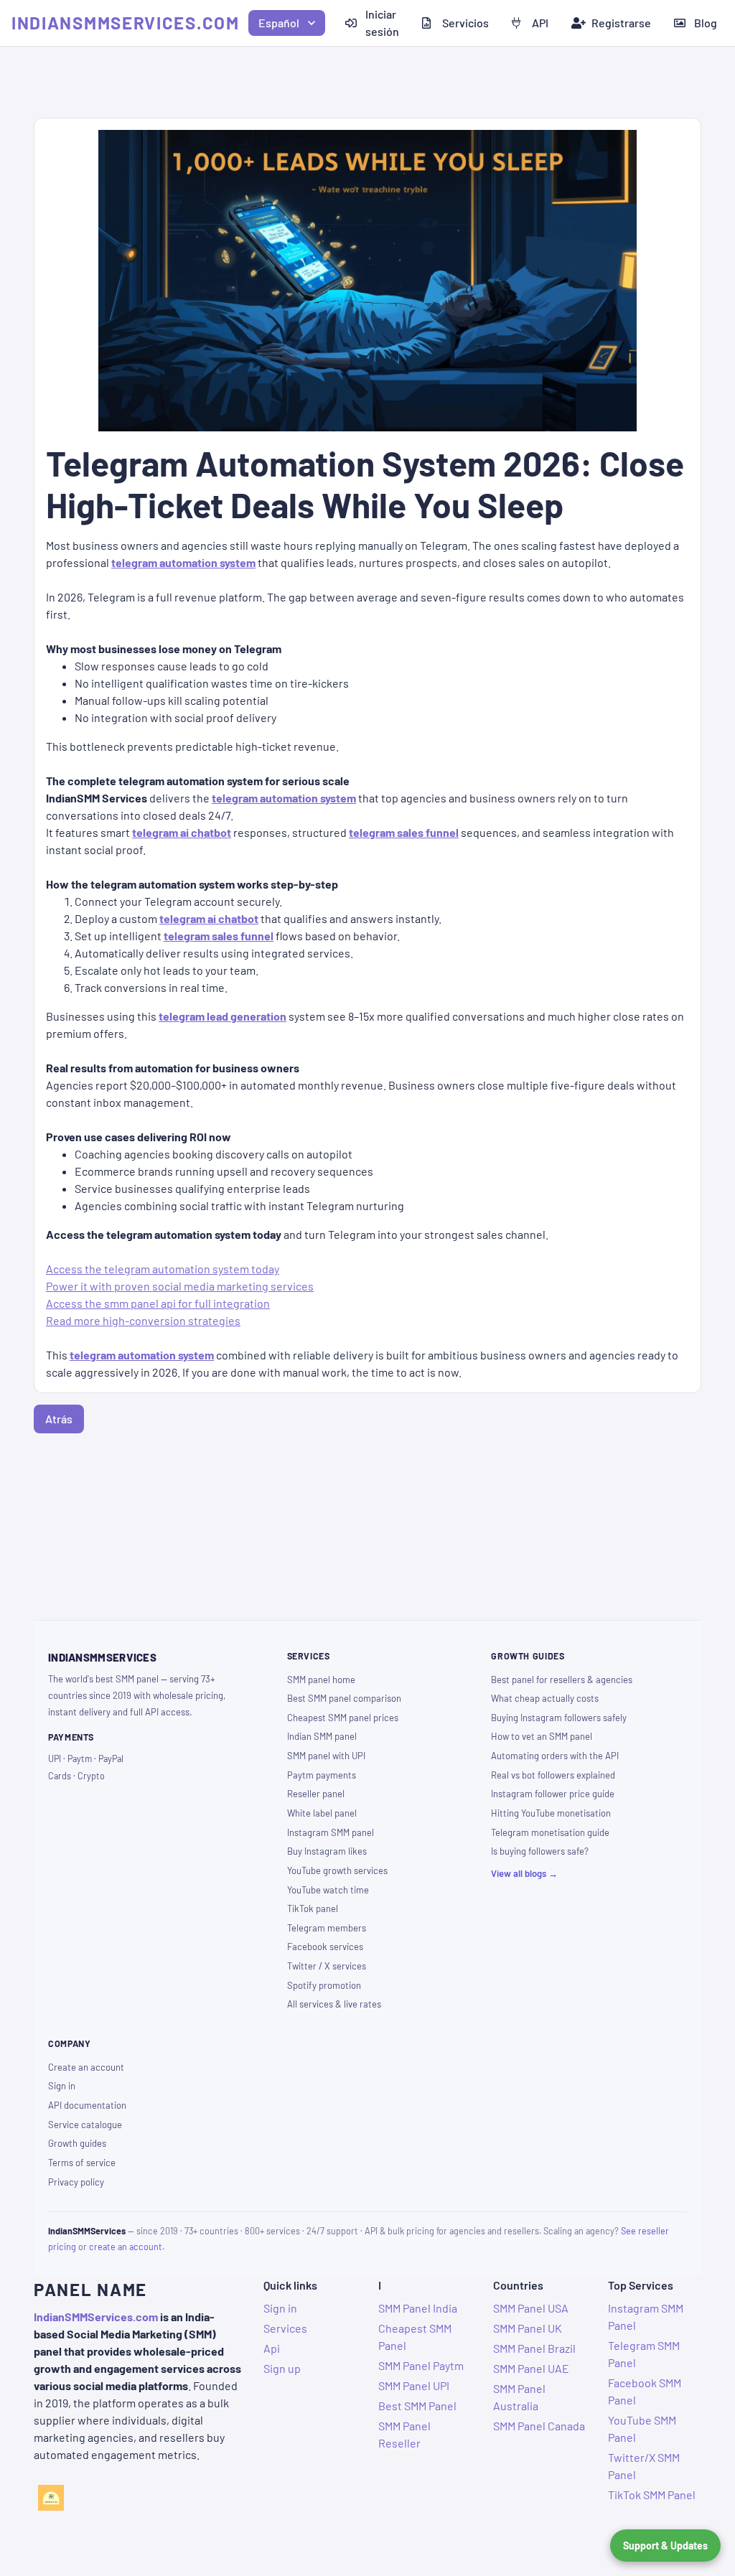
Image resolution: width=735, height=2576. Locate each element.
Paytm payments (322, 1775)
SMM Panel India (418, 2308)
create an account (126, 2247)
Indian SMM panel (322, 1736)
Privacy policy (76, 2182)
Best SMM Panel (417, 2406)
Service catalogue (85, 2125)
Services (285, 2328)
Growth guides (77, 2143)
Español (279, 23)
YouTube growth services (337, 1870)
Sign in (62, 2086)
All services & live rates (334, 2004)
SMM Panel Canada (539, 2426)
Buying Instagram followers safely (559, 1718)
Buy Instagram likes (327, 1851)
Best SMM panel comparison (344, 1698)
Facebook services (325, 1947)
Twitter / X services (327, 1966)
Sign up (282, 2368)
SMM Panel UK (528, 2328)
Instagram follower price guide (553, 1794)
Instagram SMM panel (331, 1832)
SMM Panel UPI (414, 2385)
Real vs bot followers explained (553, 1775)
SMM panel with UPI (326, 1756)
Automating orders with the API (555, 1756)
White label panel (322, 1813)
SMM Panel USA (531, 2308)
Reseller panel (316, 1794)
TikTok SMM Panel (652, 2495)
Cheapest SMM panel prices (343, 1718)
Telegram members (327, 1928)
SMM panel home (321, 1680)
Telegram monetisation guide (550, 1832)
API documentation (87, 2105)
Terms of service (82, 2163)
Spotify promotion (324, 1985)
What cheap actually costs (545, 1698)
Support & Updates (665, 2545)
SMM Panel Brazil (534, 2348)
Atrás (59, 1419)
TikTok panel (313, 1908)
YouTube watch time (328, 1890)
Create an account (86, 2067)
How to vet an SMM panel (542, 1736)
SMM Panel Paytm (421, 2365)
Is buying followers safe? (540, 1851)
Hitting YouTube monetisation (551, 1813)
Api (272, 2348)
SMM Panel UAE (531, 2368)
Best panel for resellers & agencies (562, 1680)
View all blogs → (524, 1873)
